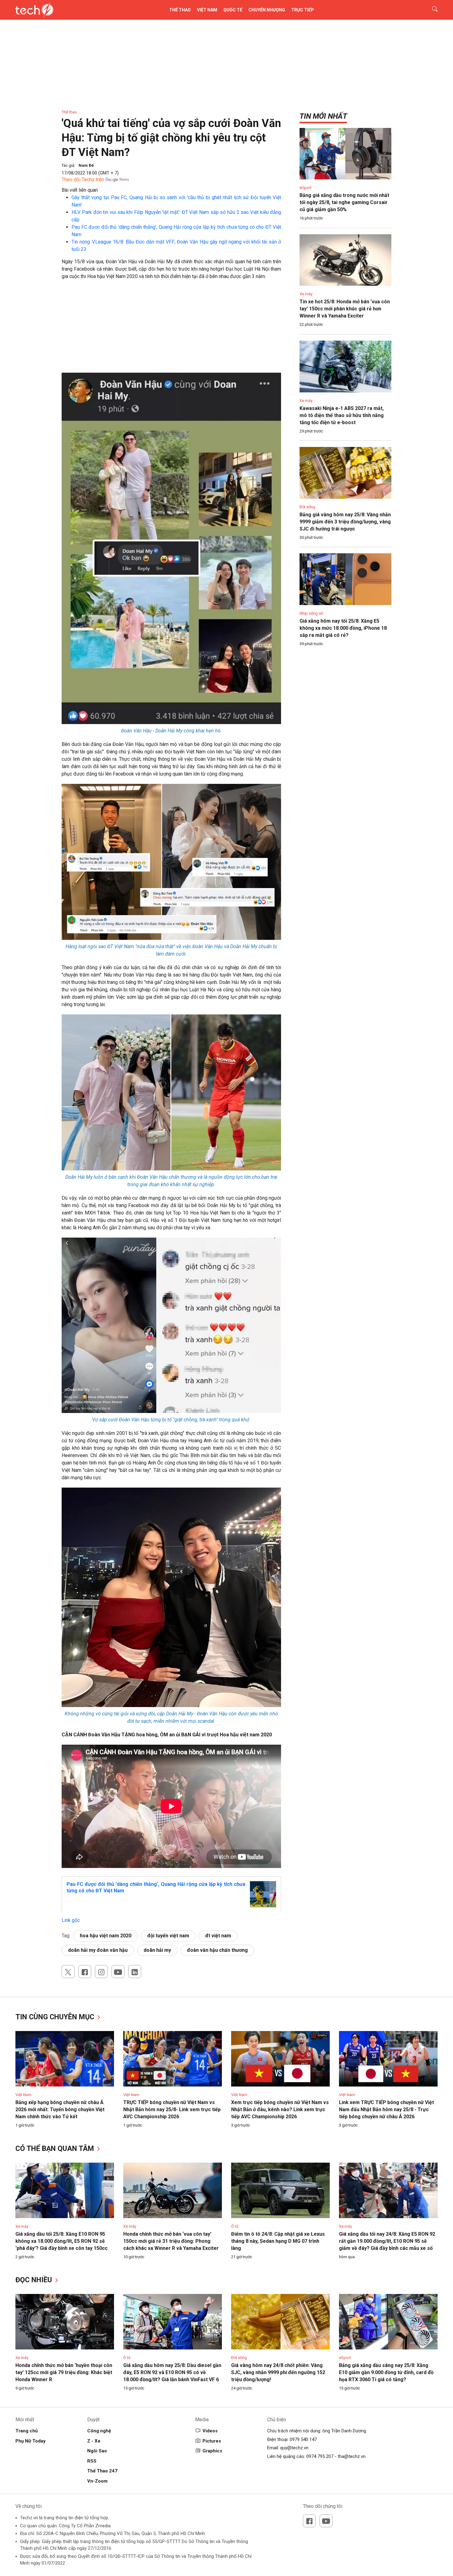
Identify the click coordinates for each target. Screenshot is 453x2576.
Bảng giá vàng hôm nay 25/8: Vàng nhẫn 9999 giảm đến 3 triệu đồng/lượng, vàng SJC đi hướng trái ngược (345, 522)
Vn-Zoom (97, 2481)
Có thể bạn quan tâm (56, 2149)
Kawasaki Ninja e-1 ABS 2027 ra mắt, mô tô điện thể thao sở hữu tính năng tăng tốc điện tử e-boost (342, 415)
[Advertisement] (171, 330)
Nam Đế (86, 165)
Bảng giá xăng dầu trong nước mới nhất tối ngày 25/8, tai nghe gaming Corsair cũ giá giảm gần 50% (344, 202)
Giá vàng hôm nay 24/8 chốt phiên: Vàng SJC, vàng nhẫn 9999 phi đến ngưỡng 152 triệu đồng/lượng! (278, 2372)
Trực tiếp (303, 10)
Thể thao (180, 10)
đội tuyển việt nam (168, 1936)
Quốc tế (233, 10)
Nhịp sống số (311, 613)
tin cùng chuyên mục (56, 2017)
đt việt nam (218, 1936)
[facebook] (85, 1972)
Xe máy (306, 294)
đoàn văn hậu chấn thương (217, 1950)
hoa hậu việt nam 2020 (106, 1936)
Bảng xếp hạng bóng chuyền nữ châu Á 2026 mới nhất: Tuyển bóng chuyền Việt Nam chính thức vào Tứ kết (60, 2109)
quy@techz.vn (294, 2448)
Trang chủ (27, 2431)
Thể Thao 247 (102, 2471)
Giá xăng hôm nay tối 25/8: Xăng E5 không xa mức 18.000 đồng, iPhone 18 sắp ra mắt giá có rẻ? (343, 628)
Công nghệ (99, 2431)
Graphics (212, 2451)
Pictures (212, 2441)
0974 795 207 (320, 2456)
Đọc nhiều (35, 2280)
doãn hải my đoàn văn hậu (98, 1950)
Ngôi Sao (97, 2451)
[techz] (35, 10)
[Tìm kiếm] (431, 10)
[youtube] (118, 1972)
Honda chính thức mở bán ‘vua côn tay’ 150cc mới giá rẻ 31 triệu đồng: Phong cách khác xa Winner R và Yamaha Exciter (171, 2241)
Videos (210, 2431)
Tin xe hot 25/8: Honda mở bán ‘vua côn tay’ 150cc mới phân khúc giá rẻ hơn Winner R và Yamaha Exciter (345, 309)
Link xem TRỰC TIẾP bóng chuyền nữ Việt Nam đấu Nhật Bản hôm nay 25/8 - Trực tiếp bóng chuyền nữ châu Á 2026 (386, 2109)
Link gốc (71, 1920)
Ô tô (235, 2226)
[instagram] (101, 1972)
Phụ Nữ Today (31, 2441)
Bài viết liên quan (80, 190)
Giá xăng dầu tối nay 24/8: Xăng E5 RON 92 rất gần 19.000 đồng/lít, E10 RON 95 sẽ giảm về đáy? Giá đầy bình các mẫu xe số (387, 2241)
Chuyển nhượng (267, 10)
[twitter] (68, 1972)
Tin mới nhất (323, 116)
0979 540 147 (303, 2439)
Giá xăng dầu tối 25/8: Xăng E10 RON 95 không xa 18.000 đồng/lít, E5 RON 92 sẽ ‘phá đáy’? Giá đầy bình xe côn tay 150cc (61, 2241)
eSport (306, 188)
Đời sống (307, 507)
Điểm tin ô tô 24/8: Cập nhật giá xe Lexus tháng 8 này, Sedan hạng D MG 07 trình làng (278, 2241)
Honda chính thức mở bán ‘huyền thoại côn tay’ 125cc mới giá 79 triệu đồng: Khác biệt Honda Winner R (64, 2372)
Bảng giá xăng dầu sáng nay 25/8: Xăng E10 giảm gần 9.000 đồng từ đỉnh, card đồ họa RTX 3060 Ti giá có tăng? (386, 2372)
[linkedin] (135, 1972)
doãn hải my (157, 1950)
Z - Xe (94, 2441)
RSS (92, 2461)
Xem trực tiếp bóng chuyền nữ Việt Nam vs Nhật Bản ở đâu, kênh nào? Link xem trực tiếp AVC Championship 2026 (280, 2109)
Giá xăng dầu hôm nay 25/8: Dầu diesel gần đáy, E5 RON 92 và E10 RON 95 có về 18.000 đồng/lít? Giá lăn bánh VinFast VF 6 (172, 2372)
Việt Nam (207, 10)
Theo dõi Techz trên (83, 180)
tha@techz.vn (352, 2456)
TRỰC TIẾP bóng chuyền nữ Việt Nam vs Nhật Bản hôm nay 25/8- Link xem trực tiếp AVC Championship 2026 (172, 2109)
